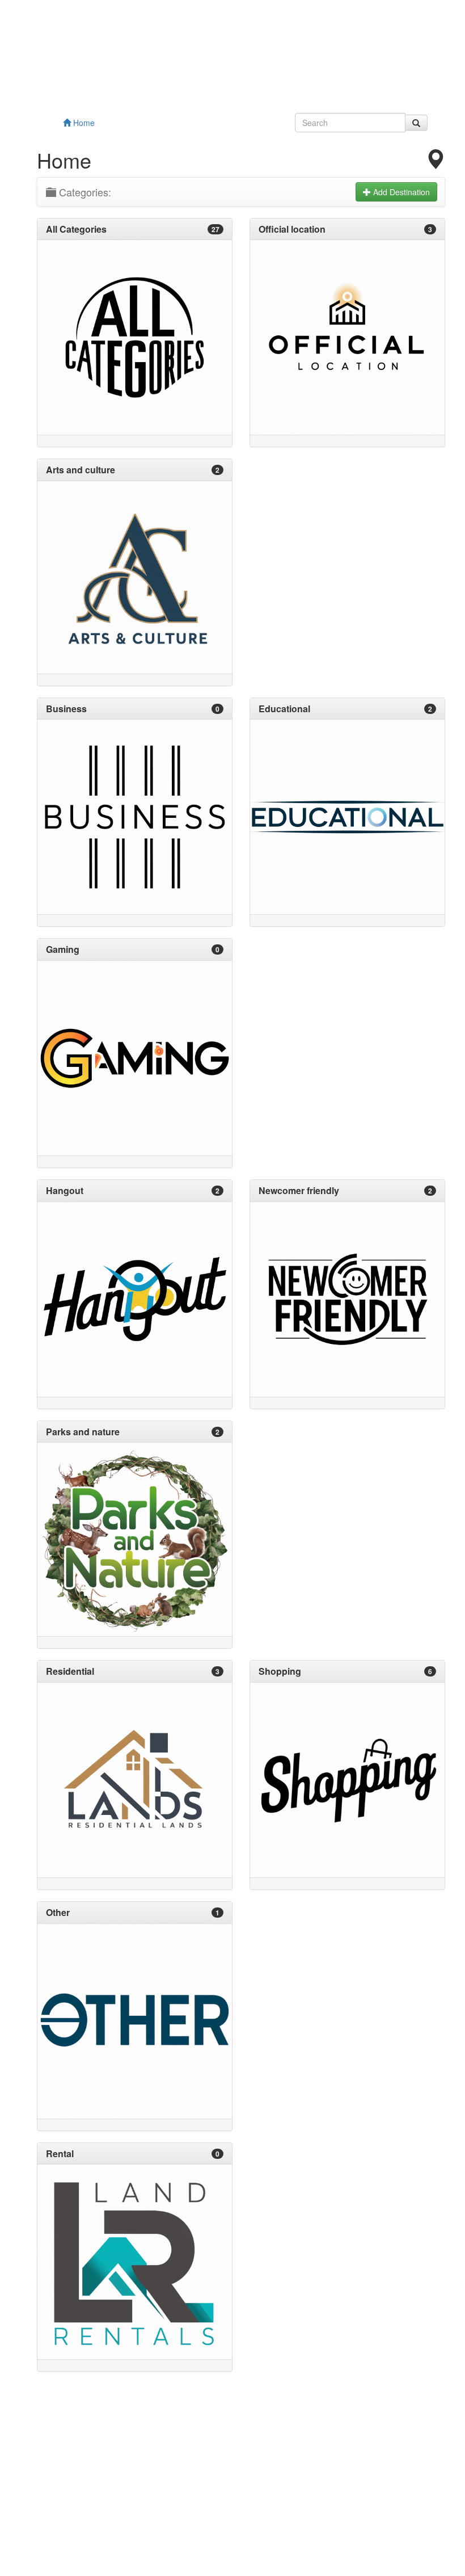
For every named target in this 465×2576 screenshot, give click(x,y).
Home (83, 123)
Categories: (84, 192)
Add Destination (400, 192)
